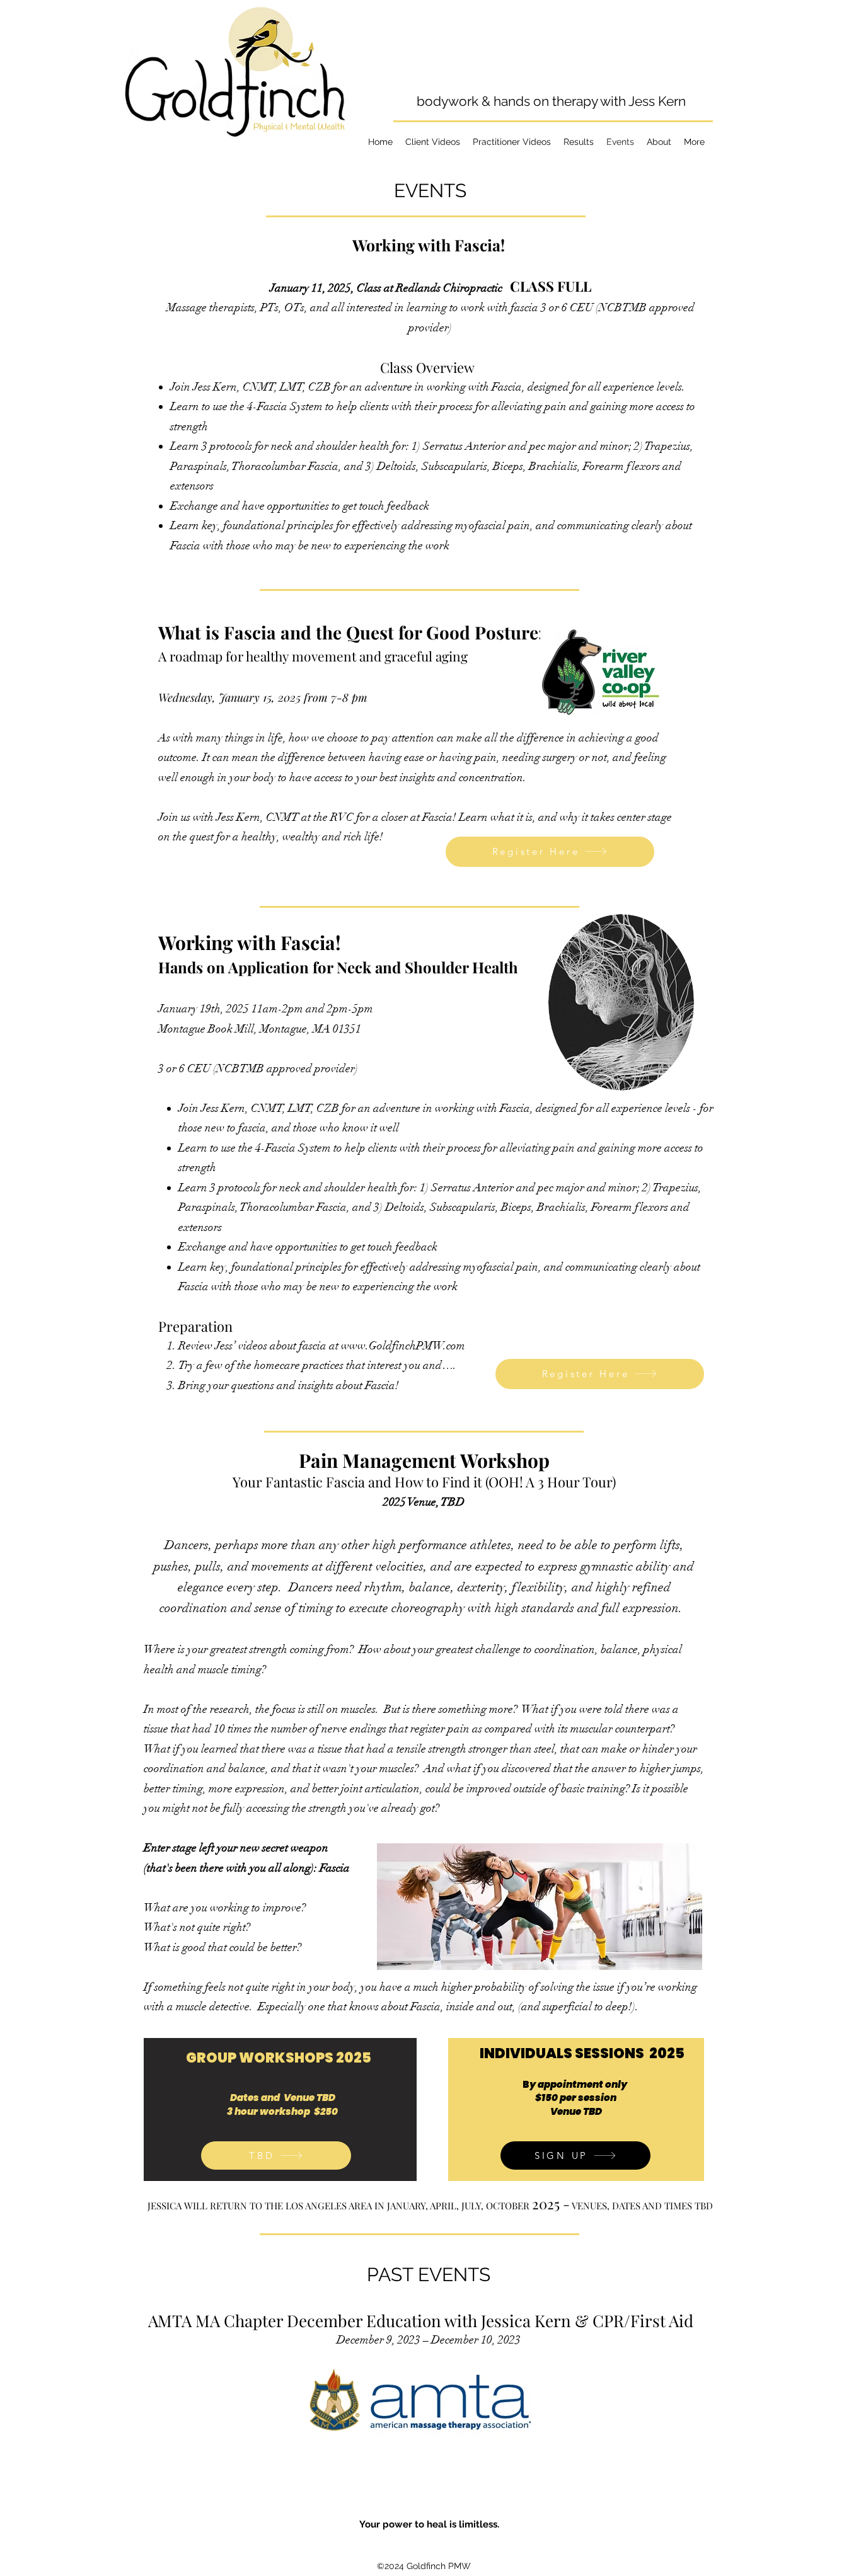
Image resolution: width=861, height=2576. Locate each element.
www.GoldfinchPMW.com (403, 1346)
